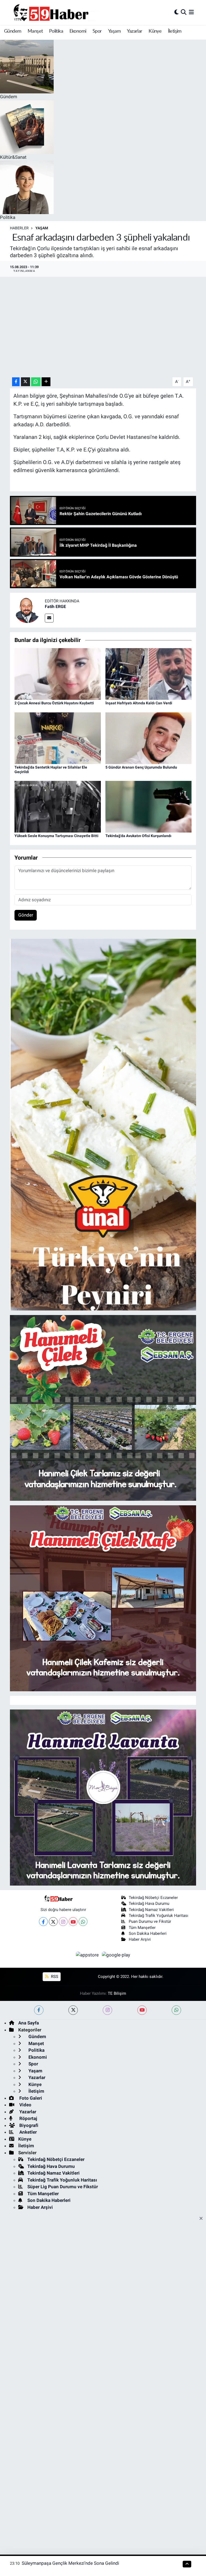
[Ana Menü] (191, 12)
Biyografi (28, 2125)
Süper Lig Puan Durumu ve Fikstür (63, 2187)
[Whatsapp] (83, 1922)
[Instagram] (63, 1922)
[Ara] (184, 12)
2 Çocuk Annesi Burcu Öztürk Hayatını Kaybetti (54, 703)
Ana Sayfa (29, 2023)
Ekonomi (78, 31)
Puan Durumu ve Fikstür (150, 1921)
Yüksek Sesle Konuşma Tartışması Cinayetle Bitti (56, 836)
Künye (155, 31)
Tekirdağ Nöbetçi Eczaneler (153, 1898)
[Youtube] (73, 1922)
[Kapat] (203, 2219)
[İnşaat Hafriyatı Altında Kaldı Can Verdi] (149, 674)
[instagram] (107, 2010)
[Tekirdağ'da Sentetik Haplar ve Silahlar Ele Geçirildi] (58, 738)
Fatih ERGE (55, 607)
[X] (53, 1922)
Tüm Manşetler (142, 1928)
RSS (54, 1977)
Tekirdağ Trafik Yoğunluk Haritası (159, 1916)
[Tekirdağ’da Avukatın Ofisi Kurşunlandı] (149, 806)
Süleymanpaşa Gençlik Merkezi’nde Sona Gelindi (70, 2563)
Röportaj (28, 2118)
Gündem (13, 31)
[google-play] (116, 1955)
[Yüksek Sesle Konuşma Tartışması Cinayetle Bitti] (58, 806)
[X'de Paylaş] (25, 382)
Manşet (35, 31)
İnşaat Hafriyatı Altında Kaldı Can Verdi (139, 703)
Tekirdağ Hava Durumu (149, 1903)
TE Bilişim (117, 1993)
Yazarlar (135, 31)
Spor (97, 31)
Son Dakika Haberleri (148, 1933)
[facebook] (39, 2010)
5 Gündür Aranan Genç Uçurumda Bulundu (141, 767)
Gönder (26, 915)
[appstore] (88, 1955)
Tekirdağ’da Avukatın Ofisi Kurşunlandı (138, 836)
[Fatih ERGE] (27, 610)
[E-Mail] (49, 618)
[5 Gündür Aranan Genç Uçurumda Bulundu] (149, 738)
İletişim (175, 31)
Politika (56, 31)
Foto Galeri (30, 2098)
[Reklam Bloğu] (103, 1124)
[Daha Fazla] (46, 382)
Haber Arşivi (140, 1939)
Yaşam (114, 31)
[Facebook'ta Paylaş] (16, 382)
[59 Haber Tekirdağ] (64, 12)
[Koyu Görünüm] (176, 12)
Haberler (19, 228)
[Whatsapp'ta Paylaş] (36, 382)
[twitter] (73, 2010)
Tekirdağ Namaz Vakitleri (151, 1910)
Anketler (27, 2132)
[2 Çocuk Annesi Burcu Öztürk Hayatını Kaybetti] (58, 674)
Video (25, 2105)
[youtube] (142, 2010)
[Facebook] (43, 1922)
